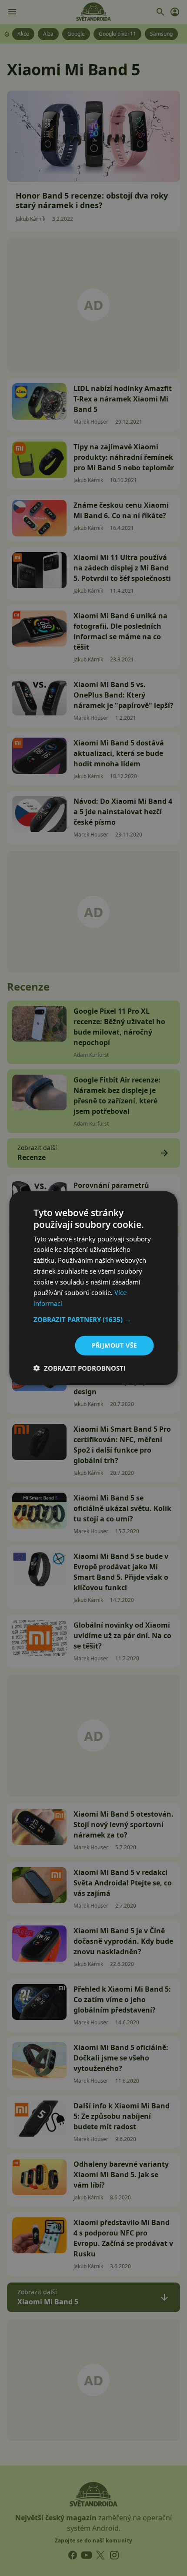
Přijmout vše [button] (115, 1345)
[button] (94, 1319)
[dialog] (93, 1288)
